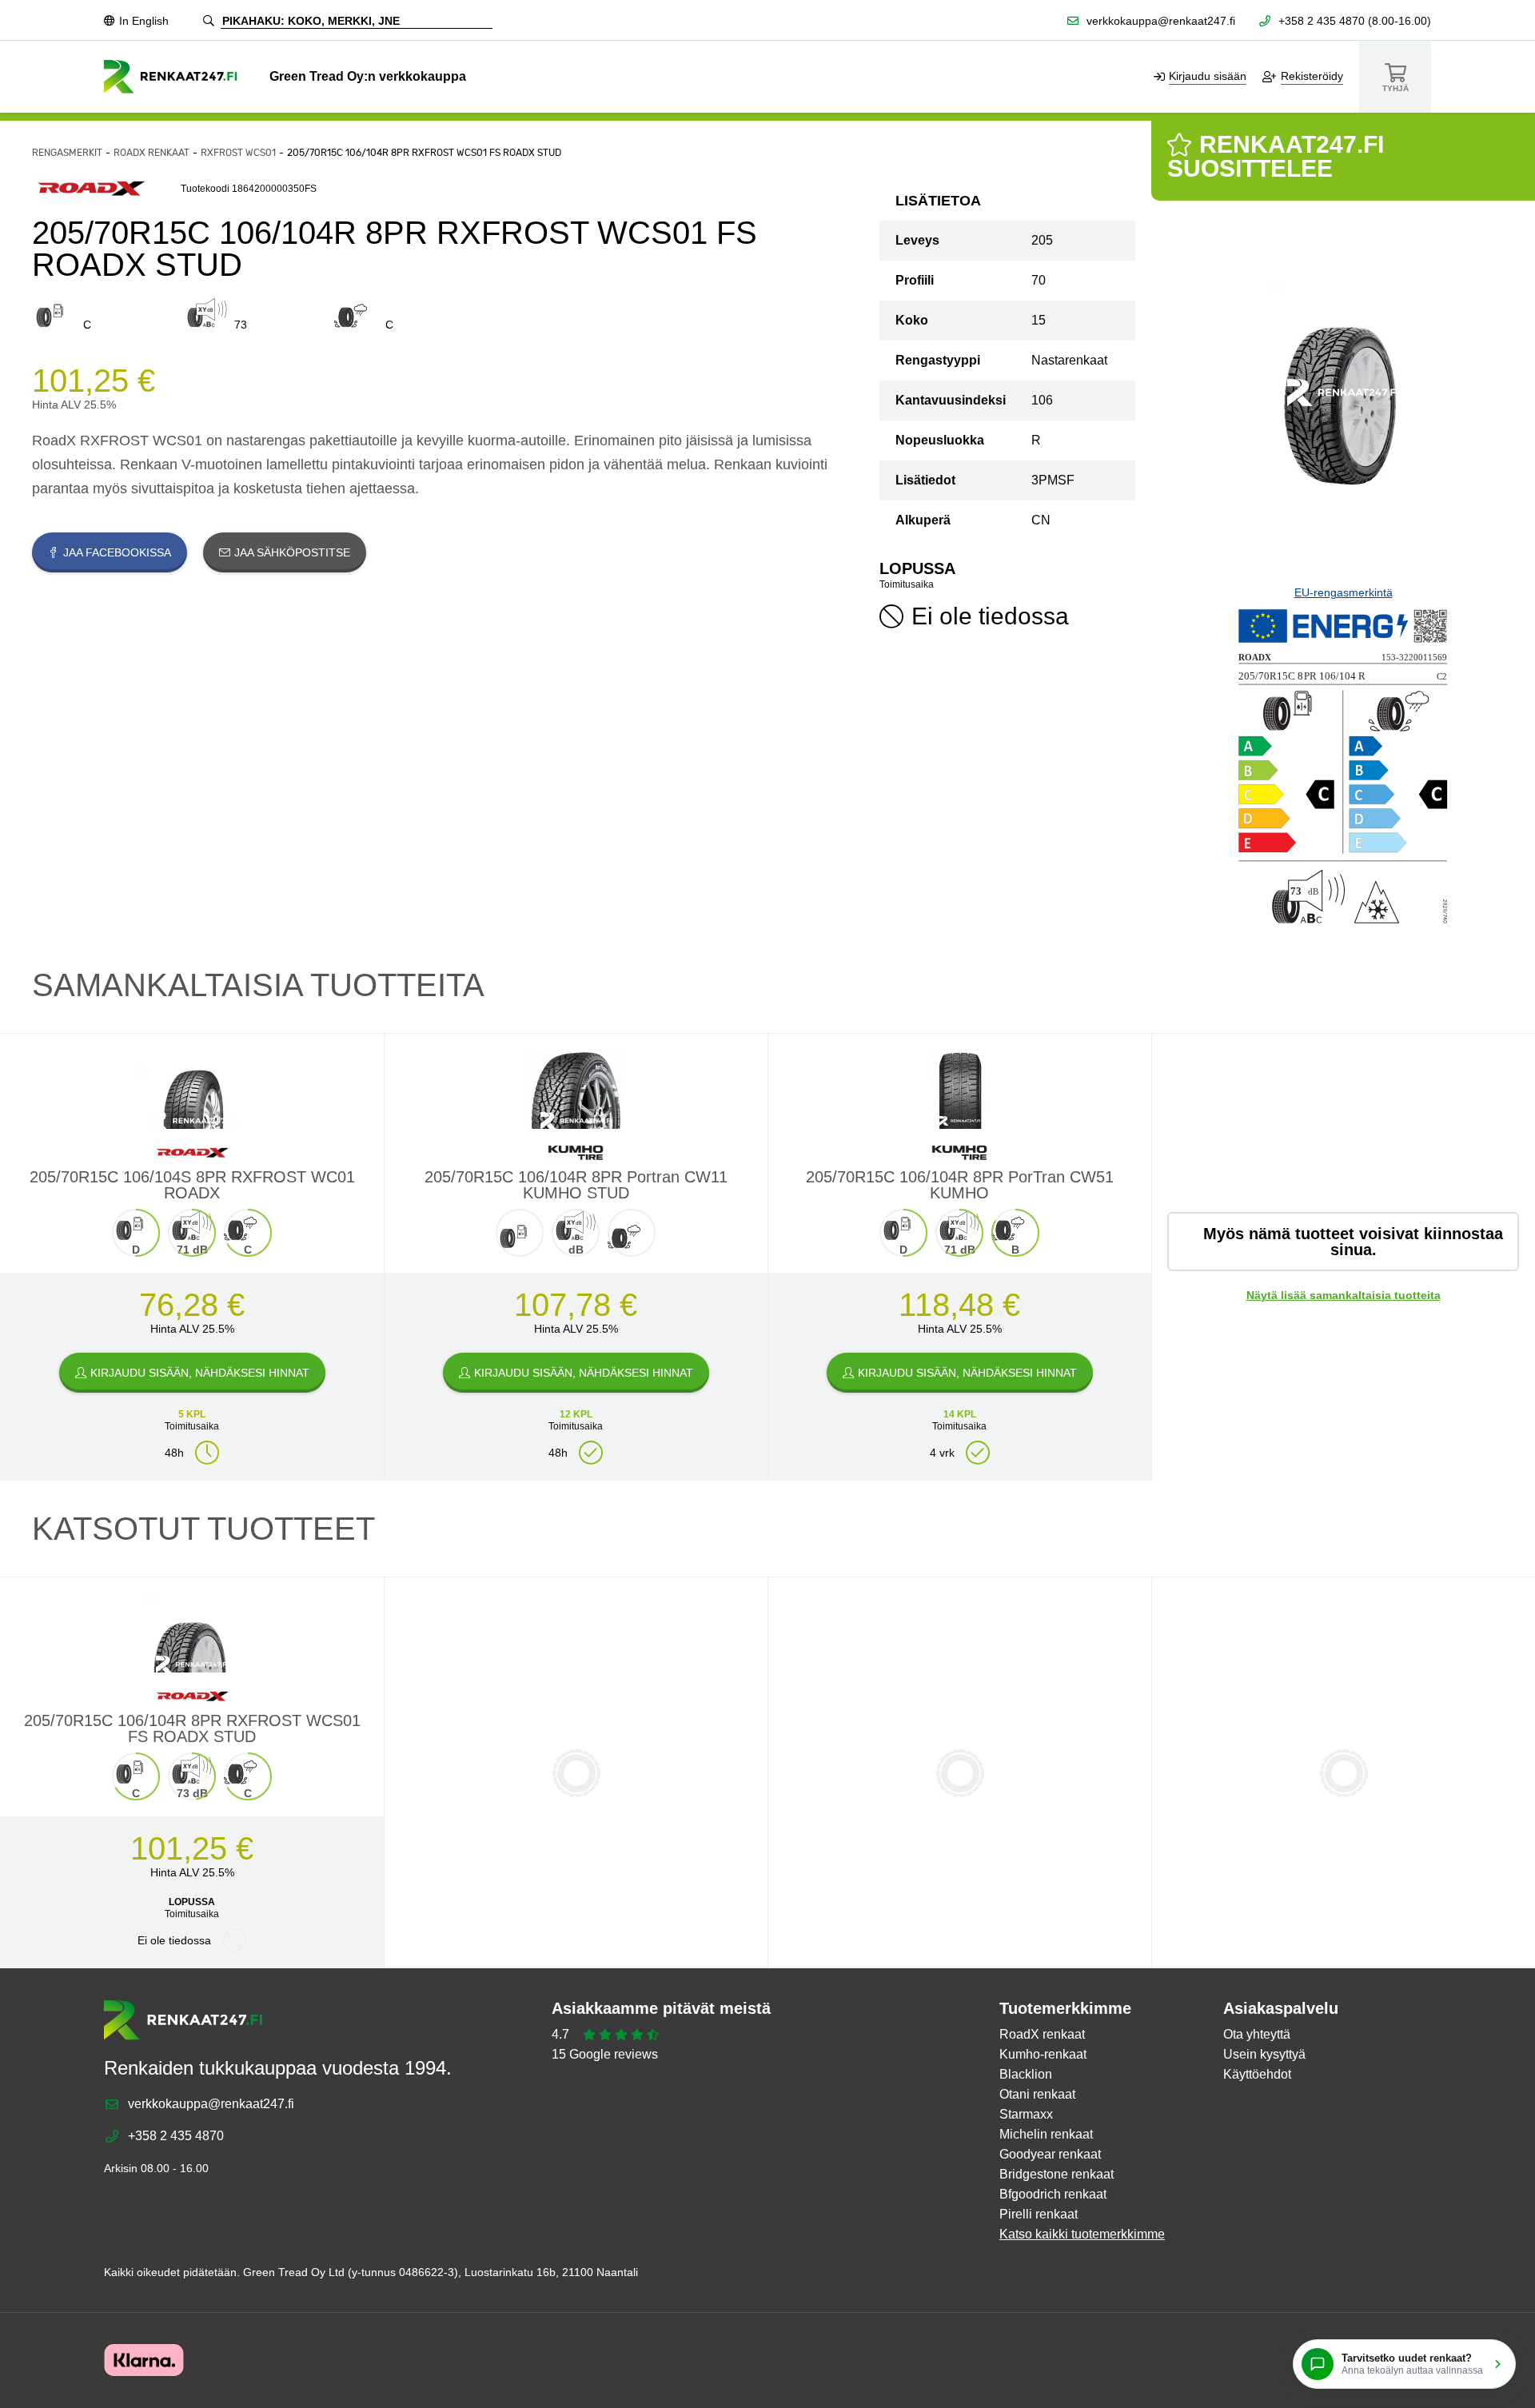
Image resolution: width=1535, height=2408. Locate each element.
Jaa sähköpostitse (292, 552)
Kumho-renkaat (1043, 2054)
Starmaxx (1026, 2114)
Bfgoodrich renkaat (1053, 2194)
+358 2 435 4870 (176, 2136)
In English (144, 21)
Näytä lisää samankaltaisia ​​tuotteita (1344, 1295)
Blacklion (1026, 2074)
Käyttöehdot (1257, 2074)
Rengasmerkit (67, 153)
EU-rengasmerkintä (1344, 592)
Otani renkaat (1037, 2094)
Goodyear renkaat (1050, 2154)
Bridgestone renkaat (1057, 2174)
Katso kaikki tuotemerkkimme (1082, 2234)
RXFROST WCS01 (238, 153)
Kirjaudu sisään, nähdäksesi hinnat (200, 1373)
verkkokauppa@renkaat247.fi (1161, 21)
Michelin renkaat (1046, 2134)
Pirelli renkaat (1039, 2214)
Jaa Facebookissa (117, 552)
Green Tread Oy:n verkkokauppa (368, 76)
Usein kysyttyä (1264, 2054)
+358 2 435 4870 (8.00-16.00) (1355, 21)
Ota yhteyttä (1257, 2034)
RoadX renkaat (152, 153)
